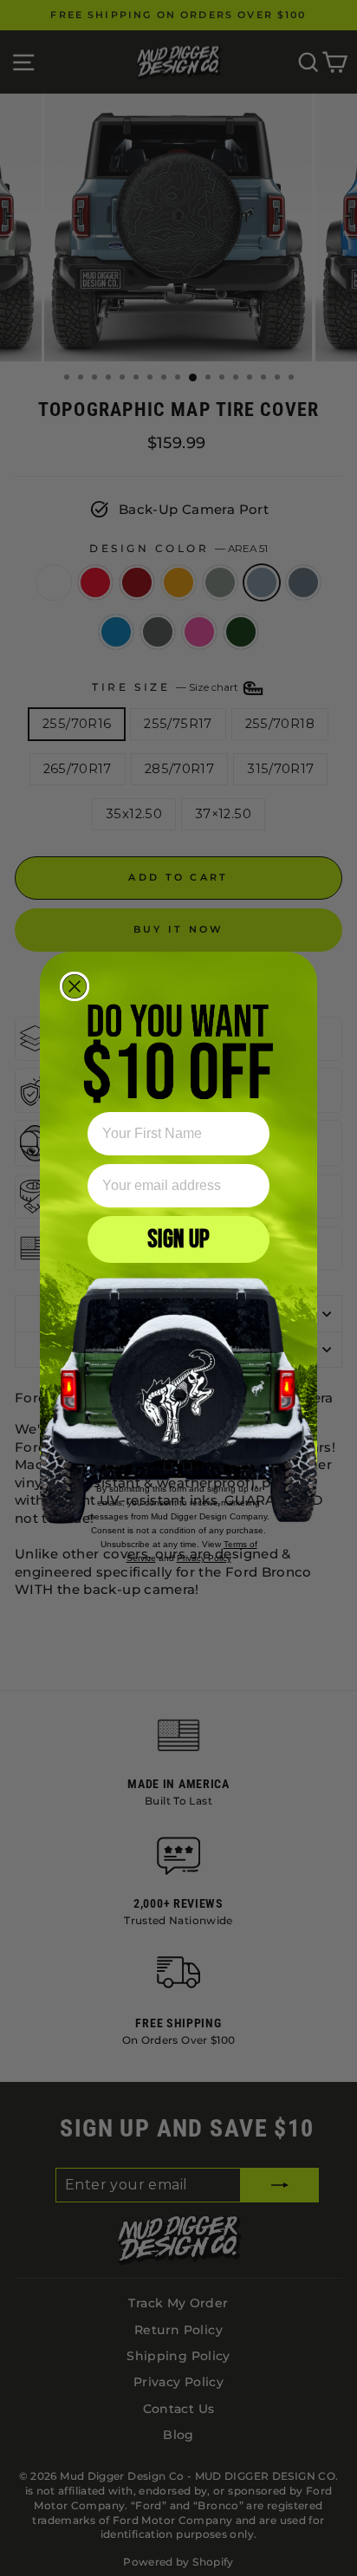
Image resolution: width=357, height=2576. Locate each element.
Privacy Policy (204, 1558)
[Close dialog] (75, 986)
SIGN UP (178, 1239)
